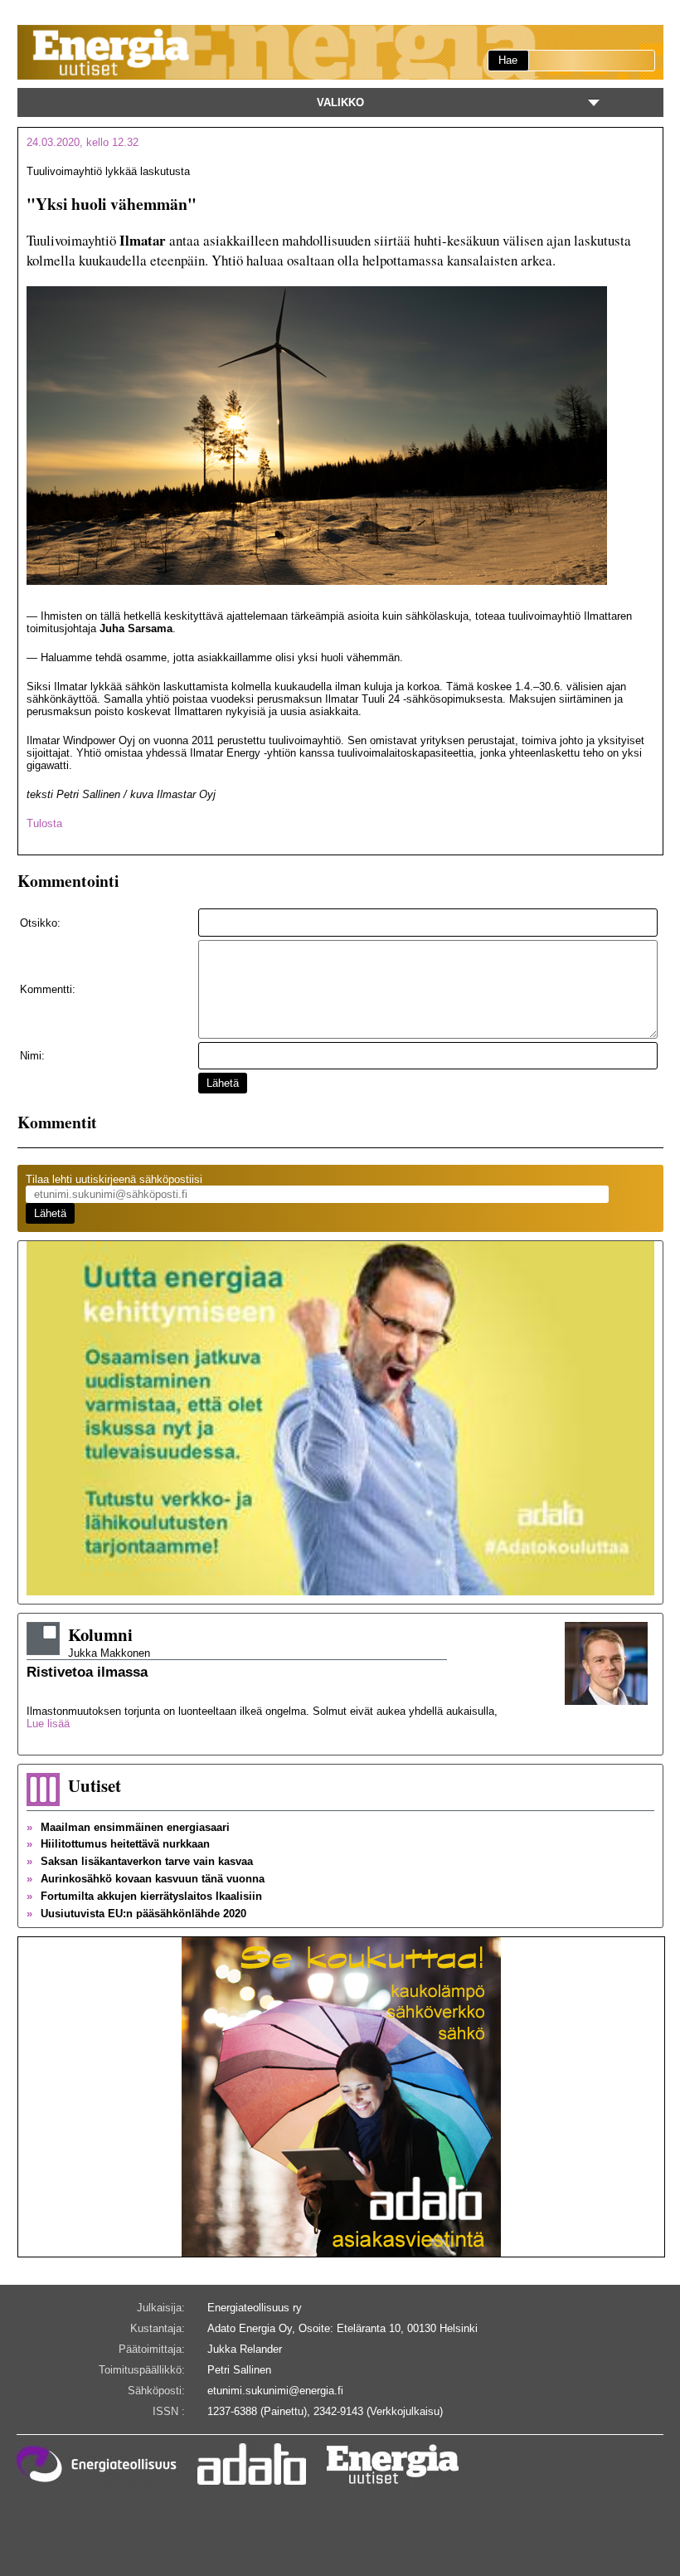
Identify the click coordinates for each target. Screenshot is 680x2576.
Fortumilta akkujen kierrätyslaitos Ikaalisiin (144, 1896)
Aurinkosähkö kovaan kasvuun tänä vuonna (146, 1879)
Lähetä (223, 1083)
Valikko (340, 102)
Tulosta (44, 823)
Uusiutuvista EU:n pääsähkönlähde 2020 (136, 1914)
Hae (508, 60)
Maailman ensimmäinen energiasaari (128, 1827)
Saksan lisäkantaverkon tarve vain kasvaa (140, 1861)
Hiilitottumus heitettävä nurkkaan (118, 1844)
